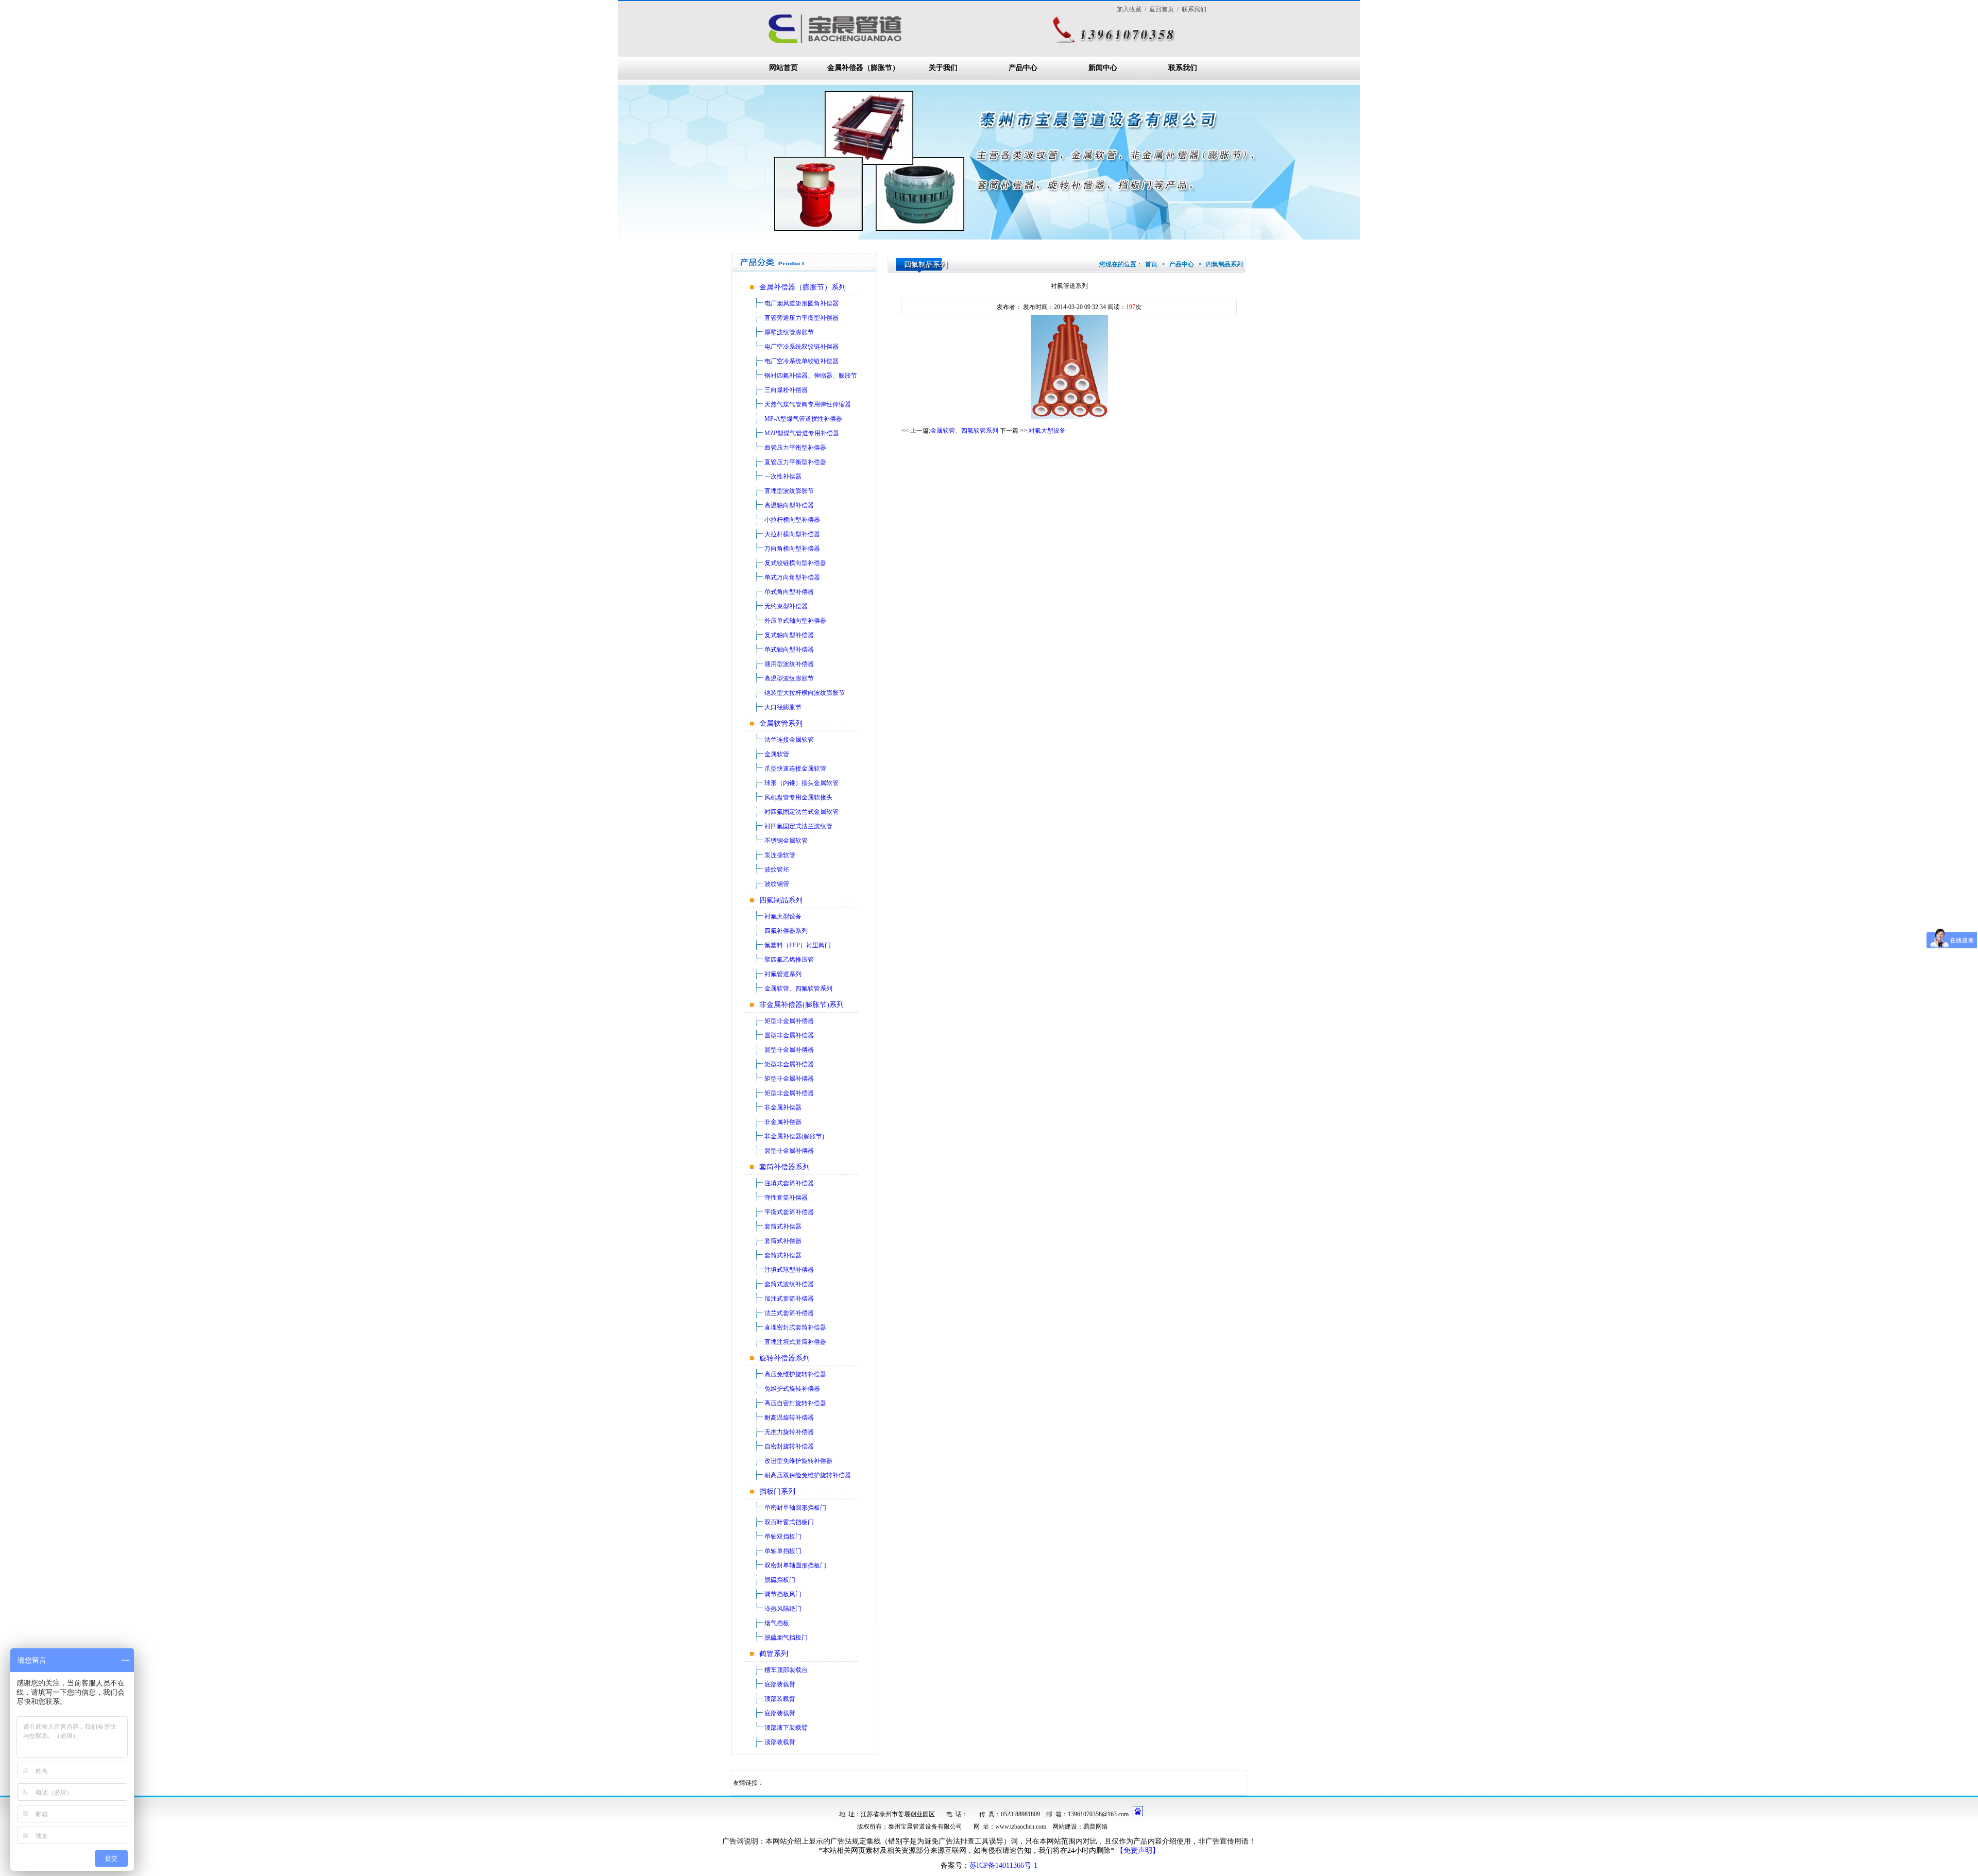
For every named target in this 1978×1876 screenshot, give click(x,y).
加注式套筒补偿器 (789, 1299)
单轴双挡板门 (783, 1537)
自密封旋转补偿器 (789, 1446)
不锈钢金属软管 (786, 841)
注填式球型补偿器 (789, 1270)
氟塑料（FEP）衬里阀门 (798, 945)
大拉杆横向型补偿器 (792, 534)
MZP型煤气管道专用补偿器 (802, 433)
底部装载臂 (780, 1684)
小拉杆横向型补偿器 (792, 520)
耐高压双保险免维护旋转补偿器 (808, 1475)
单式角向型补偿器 (789, 592)
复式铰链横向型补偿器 (795, 563)
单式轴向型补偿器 (789, 650)
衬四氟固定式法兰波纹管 (798, 826)
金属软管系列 (781, 723)
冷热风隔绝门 (783, 1609)
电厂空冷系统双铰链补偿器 (802, 347)
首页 (1151, 264)
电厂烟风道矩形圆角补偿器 (802, 303)
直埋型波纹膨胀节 (789, 491)
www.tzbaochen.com (1021, 1827)
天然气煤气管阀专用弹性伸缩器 (808, 404)
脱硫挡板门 (780, 1580)
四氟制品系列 (781, 900)
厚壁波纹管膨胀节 (789, 332)
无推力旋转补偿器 (789, 1432)
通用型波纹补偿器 (789, 664)
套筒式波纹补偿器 (789, 1284)
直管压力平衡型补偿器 (795, 462)
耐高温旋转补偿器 (789, 1418)
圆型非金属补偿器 (789, 1035)
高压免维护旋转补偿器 (795, 1374)
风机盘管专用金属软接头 (798, 797)
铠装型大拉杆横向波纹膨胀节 (805, 693)
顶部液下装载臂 (786, 1728)
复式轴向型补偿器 (789, 635)
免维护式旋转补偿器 (792, 1389)
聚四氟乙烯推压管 (789, 960)
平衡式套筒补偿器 (789, 1212)
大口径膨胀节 (783, 707)
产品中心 (1023, 68)
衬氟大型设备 (783, 916)
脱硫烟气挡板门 (786, 1638)
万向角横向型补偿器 (792, 549)
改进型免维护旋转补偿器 (798, 1461)
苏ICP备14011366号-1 (1003, 1865)
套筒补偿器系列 (785, 1167)
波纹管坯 (777, 869)
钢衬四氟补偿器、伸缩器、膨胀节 (811, 376)
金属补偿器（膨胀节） (863, 68)
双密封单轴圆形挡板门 (795, 1565)
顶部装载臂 (780, 1699)
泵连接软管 (780, 855)
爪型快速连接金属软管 (795, 769)
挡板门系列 (777, 1491)
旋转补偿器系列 (785, 1358)
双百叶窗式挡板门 (789, 1522)
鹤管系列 (774, 1654)
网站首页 (783, 68)
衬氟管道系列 (783, 974)
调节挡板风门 (783, 1594)
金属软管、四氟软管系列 (798, 988)
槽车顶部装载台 (786, 1670)
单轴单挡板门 (783, 1551)
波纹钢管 (777, 884)
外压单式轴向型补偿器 (795, 621)
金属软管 (777, 754)
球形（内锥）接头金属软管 (802, 783)
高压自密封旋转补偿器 (795, 1403)
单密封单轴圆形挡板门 (795, 1508)
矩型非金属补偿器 (789, 1021)
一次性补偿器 (783, 476)
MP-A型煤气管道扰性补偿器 (803, 419)
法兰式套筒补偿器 (789, 1313)
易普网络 (1096, 1827)
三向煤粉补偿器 (786, 390)
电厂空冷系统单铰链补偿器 (802, 361)
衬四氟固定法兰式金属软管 (802, 812)
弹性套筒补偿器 (786, 1198)
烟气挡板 (777, 1623)
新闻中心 (1103, 68)
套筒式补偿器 (783, 1226)
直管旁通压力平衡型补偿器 (802, 318)
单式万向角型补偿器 (792, 577)
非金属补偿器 (783, 1107)
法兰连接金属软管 (789, 740)
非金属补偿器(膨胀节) (794, 1136)
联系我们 (1183, 68)
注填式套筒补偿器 (789, 1183)
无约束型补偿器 (786, 606)
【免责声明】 (1138, 1851)
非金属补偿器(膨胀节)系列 (802, 1005)
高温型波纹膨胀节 (789, 678)
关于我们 (943, 68)
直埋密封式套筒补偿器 (795, 1327)
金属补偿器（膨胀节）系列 (803, 287)
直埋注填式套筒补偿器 (795, 1342)
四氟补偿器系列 (786, 931)
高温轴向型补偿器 (789, 505)
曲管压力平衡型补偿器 (795, 448)
